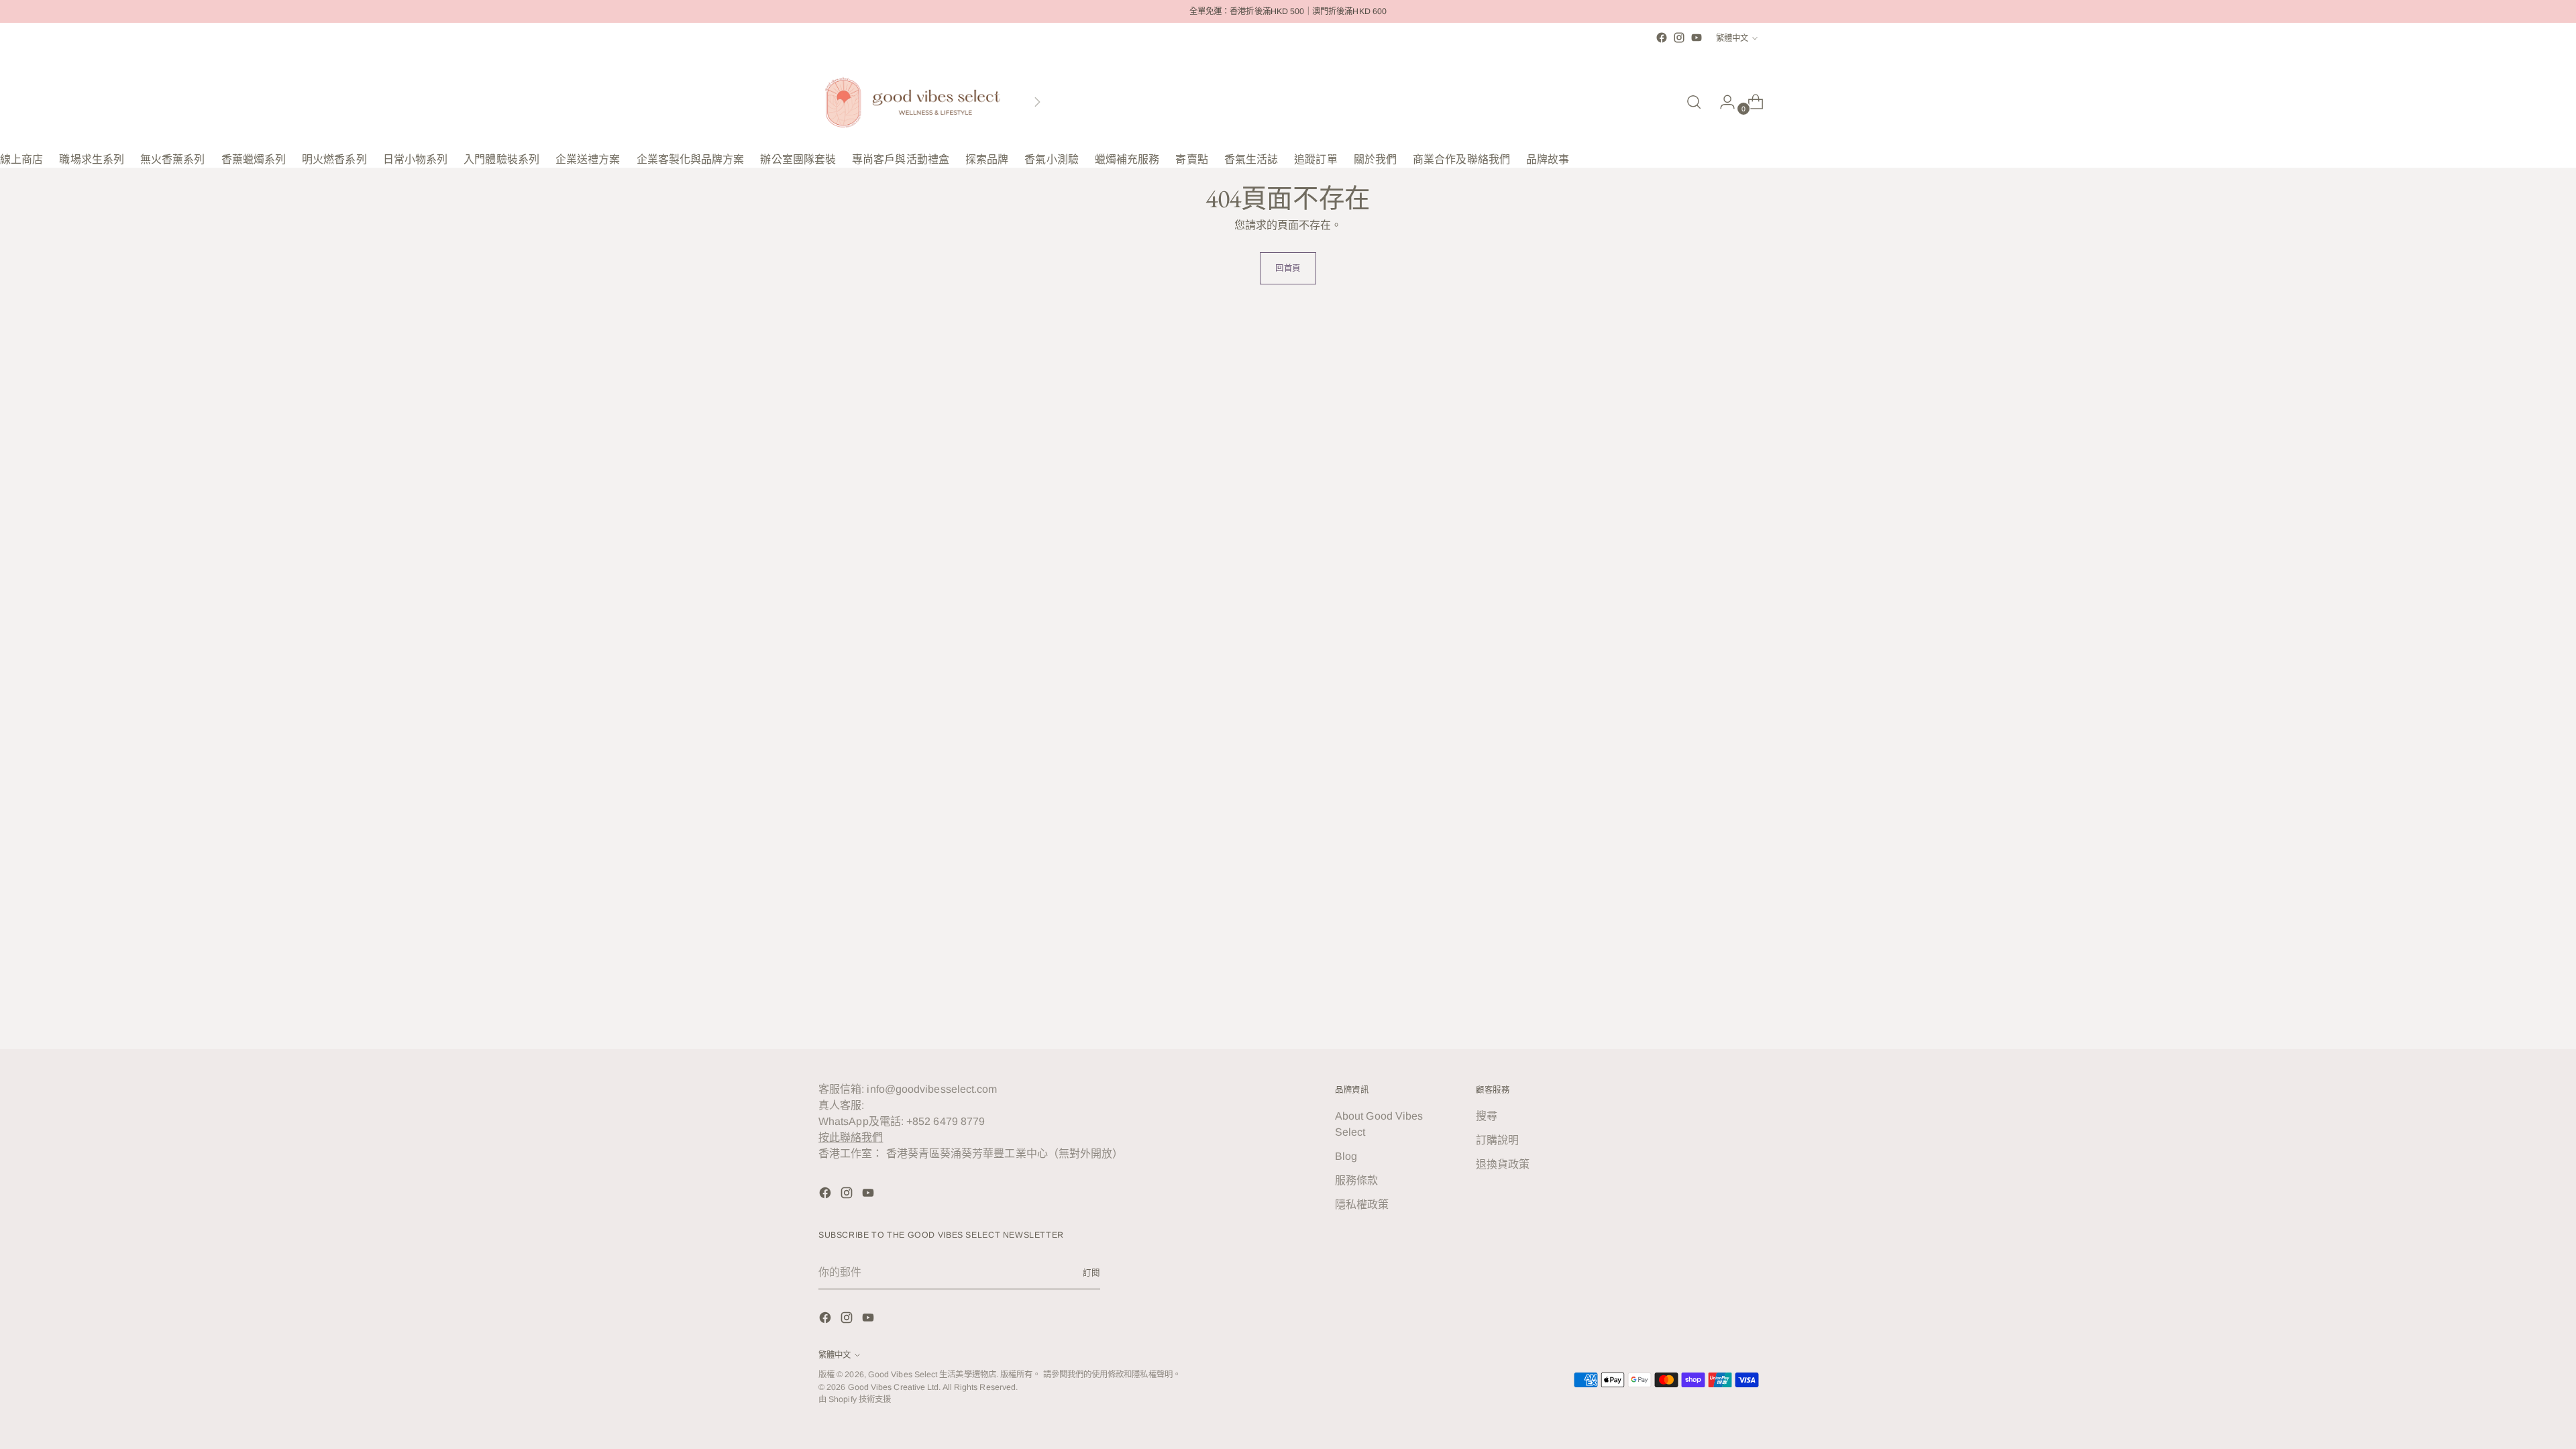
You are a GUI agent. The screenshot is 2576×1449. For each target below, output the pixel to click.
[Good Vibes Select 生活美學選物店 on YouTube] (1697, 38)
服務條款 (1356, 1180)
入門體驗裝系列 (501, 159)
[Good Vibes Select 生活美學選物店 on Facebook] (1662, 38)
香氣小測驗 (1051, 159)
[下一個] (1037, 102)
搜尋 (1487, 1116)
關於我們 (1375, 159)
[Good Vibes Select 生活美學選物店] (912, 102)
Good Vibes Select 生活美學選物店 (932, 1375)
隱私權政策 (1362, 1204)
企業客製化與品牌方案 (691, 159)
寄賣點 (1191, 159)
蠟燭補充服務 (1127, 159)
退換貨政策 (1503, 1164)
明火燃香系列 (334, 159)
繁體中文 (1732, 38)
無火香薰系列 (172, 159)
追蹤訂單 (1316, 159)
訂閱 (1091, 1273)
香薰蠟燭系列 (254, 159)
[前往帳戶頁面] (1722, 102)
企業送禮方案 (588, 159)
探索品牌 (987, 159)
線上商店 (21, 159)
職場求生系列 (91, 159)
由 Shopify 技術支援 (855, 1399)
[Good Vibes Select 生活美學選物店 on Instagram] (1679, 38)
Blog (1346, 1156)
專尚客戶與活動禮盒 (901, 159)
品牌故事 (1548, 159)
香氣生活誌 (1251, 159)
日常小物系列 (415, 159)
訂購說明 (1497, 1140)
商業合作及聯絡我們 (1461, 159)
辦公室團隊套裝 (798, 159)
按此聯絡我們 (851, 1137)
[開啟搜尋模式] (1694, 102)
